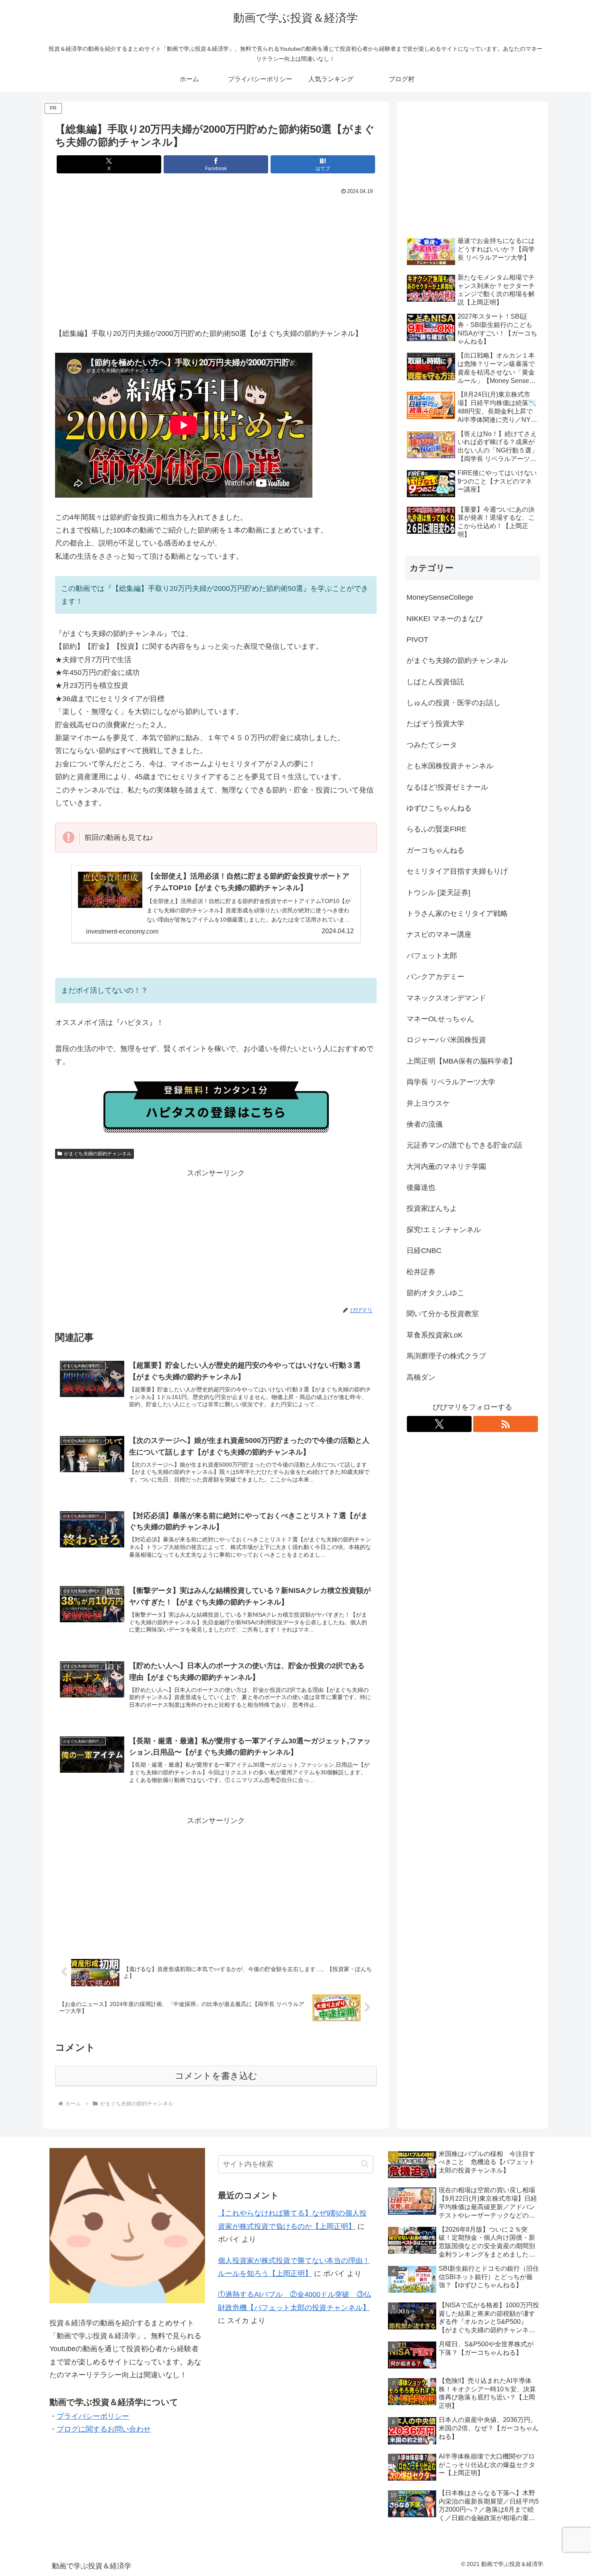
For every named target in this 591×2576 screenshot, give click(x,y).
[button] (365, 2164)
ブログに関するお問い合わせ (104, 2429)
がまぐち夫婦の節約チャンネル (98, 1154)
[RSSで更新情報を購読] (506, 1424)
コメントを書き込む (216, 2076)
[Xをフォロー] (439, 1424)
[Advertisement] (216, 257)
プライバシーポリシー (93, 2416)
